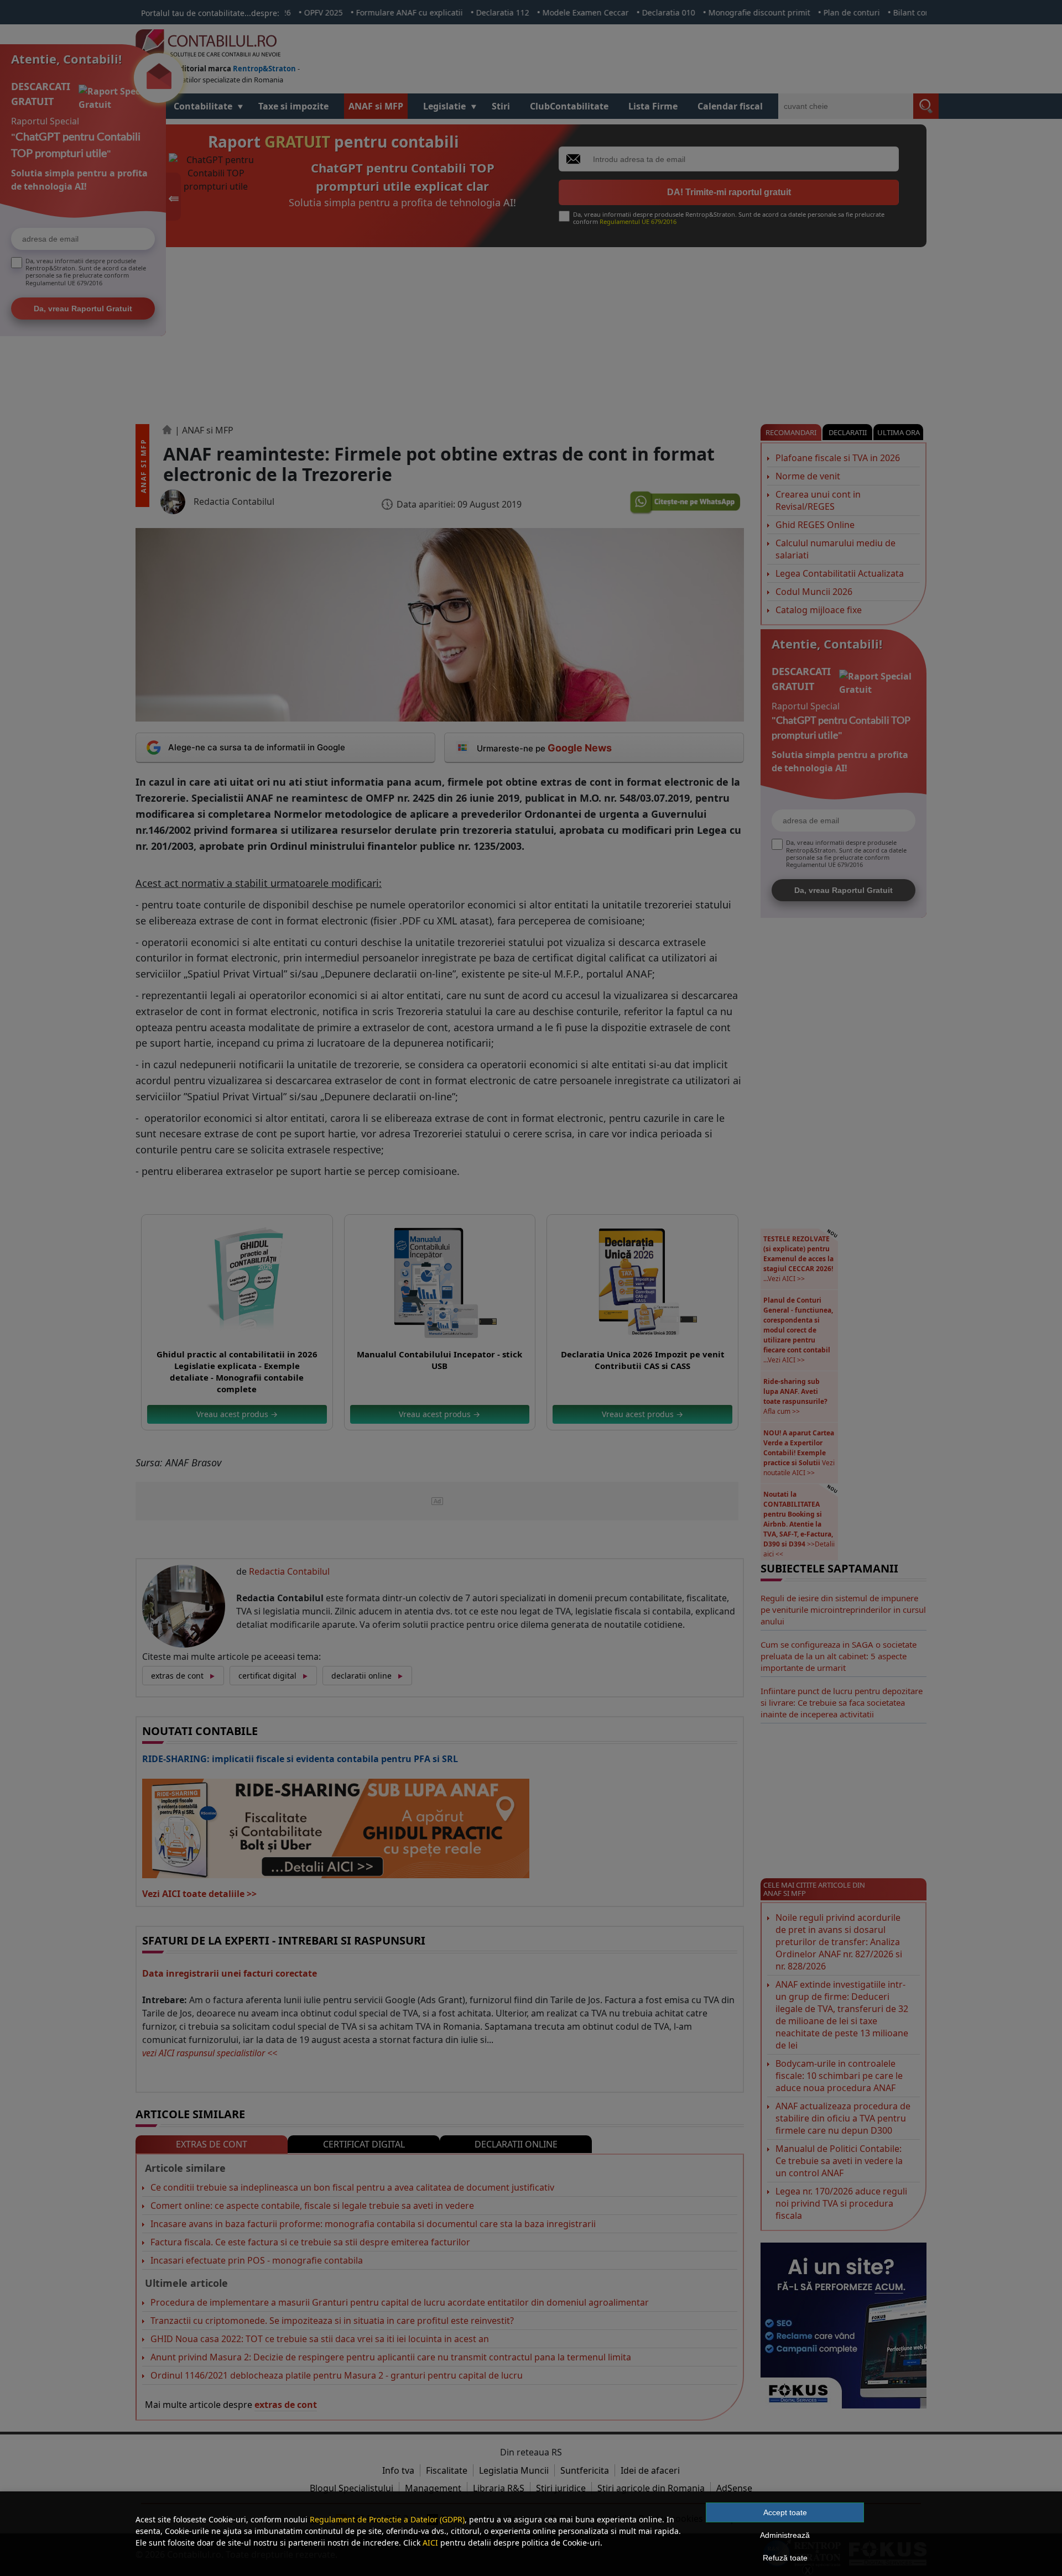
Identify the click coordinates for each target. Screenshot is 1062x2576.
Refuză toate (785, 2558)
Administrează (785, 2535)
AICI (430, 2543)
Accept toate (785, 2512)
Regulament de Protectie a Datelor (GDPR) (387, 2519)
